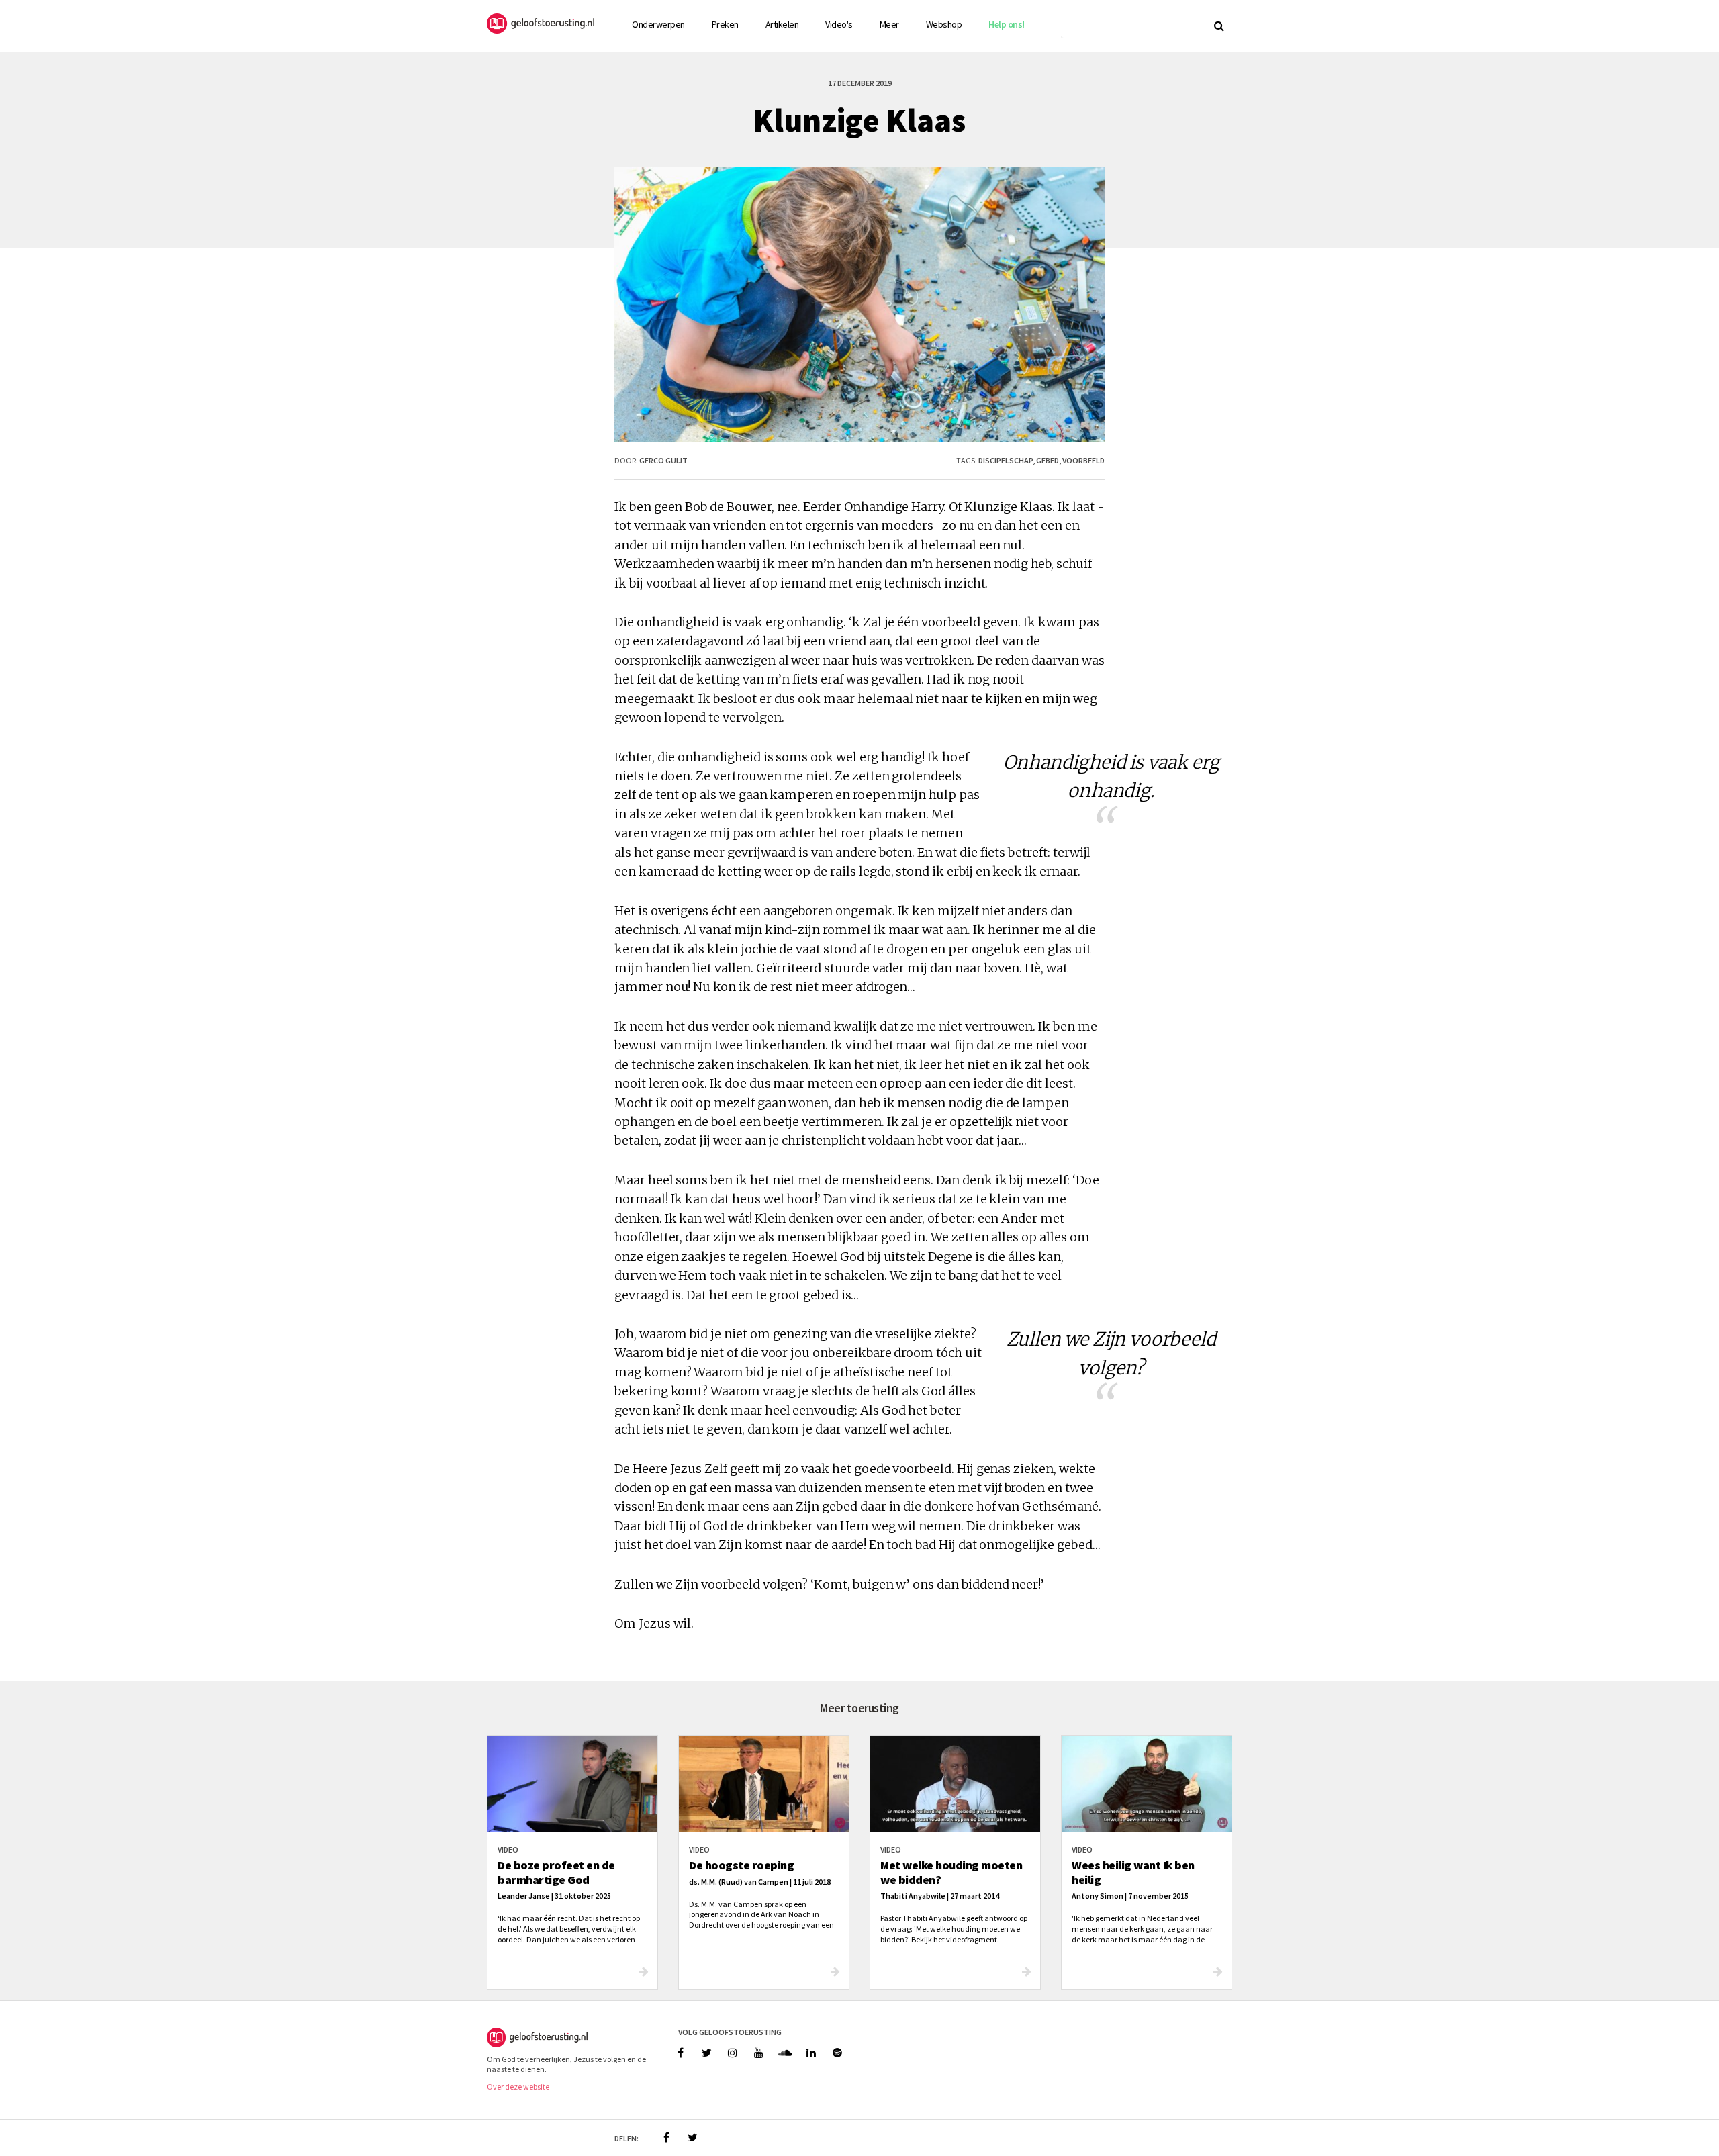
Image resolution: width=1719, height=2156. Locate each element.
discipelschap (1006, 460)
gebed (1048, 460)
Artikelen (782, 24)
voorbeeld (1083, 460)
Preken (725, 24)
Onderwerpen (658, 24)
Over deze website (518, 2087)
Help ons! (1007, 24)
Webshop (944, 24)
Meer (889, 24)
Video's (839, 24)
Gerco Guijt (663, 460)
